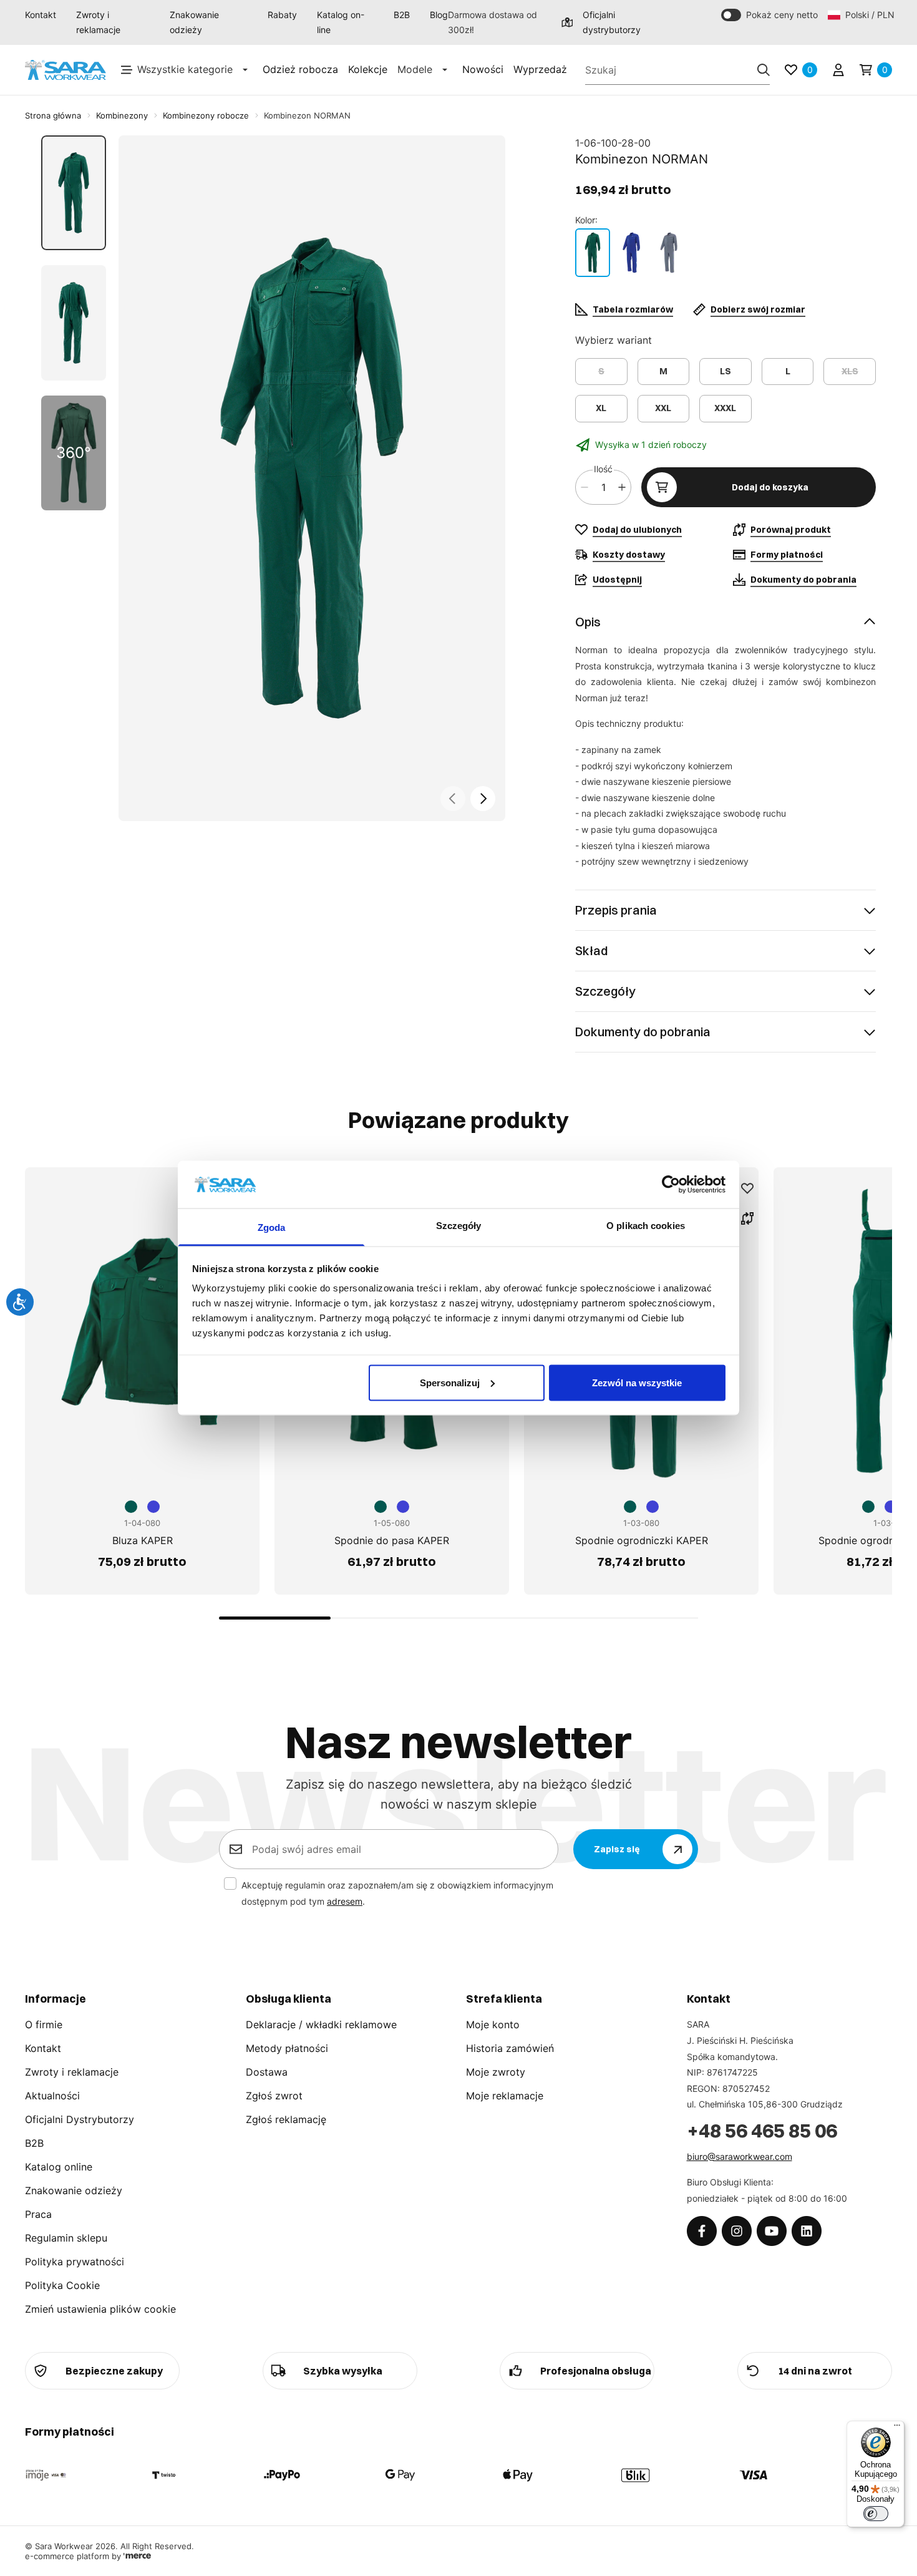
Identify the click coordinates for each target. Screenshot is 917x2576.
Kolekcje (368, 69)
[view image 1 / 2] (312, 478)
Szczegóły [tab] (459, 1226)
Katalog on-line (341, 22)
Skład (591, 950)
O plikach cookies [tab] (646, 1226)
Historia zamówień (510, 2048)
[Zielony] (593, 253)
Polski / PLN (869, 15)
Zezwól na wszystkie (637, 1382)
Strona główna (53, 115)
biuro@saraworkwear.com (740, 2156)
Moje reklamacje (505, 2096)
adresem (345, 1901)
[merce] (137, 2556)
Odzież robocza (300, 69)
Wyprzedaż (540, 69)
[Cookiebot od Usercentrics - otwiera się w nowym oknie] (671, 1184)
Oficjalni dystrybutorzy (612, 22)
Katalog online (59, 2167)
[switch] (876, 2514)
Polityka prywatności (75, 2262)
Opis (588, 622)
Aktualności (52, 2096)
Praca (38, 2214)
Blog (439, 15)
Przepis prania (616, 910)
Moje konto (493, 2024)
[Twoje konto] (838, 70)
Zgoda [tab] (272, 1227)
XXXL (725, 408)
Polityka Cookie (62, 2285)
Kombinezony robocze (206, 115)
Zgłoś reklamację (286, 2119)
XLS (850, 371)
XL (601, 408)
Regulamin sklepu (66, 2238)
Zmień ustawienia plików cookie (100, 2309)
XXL (663, 408)
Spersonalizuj (450, 1382)
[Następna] (483, 799)
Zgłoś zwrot (274, 2096)
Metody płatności (287, 2048)
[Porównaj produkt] (747, 1218)
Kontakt (41, 15)
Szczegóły (605, 991)
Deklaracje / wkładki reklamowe (321, 2024)
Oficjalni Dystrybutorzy (80, 2119)
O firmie (44, 2024)
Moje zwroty (496, 2072)
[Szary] (669, 253)
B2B (402, 15)
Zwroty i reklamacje (98, 22)
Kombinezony (122, 115)
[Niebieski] (631, 253)
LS (725, 371)
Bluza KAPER (143, 1540)
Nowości (483, 69)
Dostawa (267, 2072)
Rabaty (282, 15)
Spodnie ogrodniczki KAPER (642, 1540)
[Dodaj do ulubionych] (747, 1188)
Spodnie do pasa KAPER (392, 1540)
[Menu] (897, 2428)
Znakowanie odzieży (194, 22)
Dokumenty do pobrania (643, 1032)
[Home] (65, 70)
